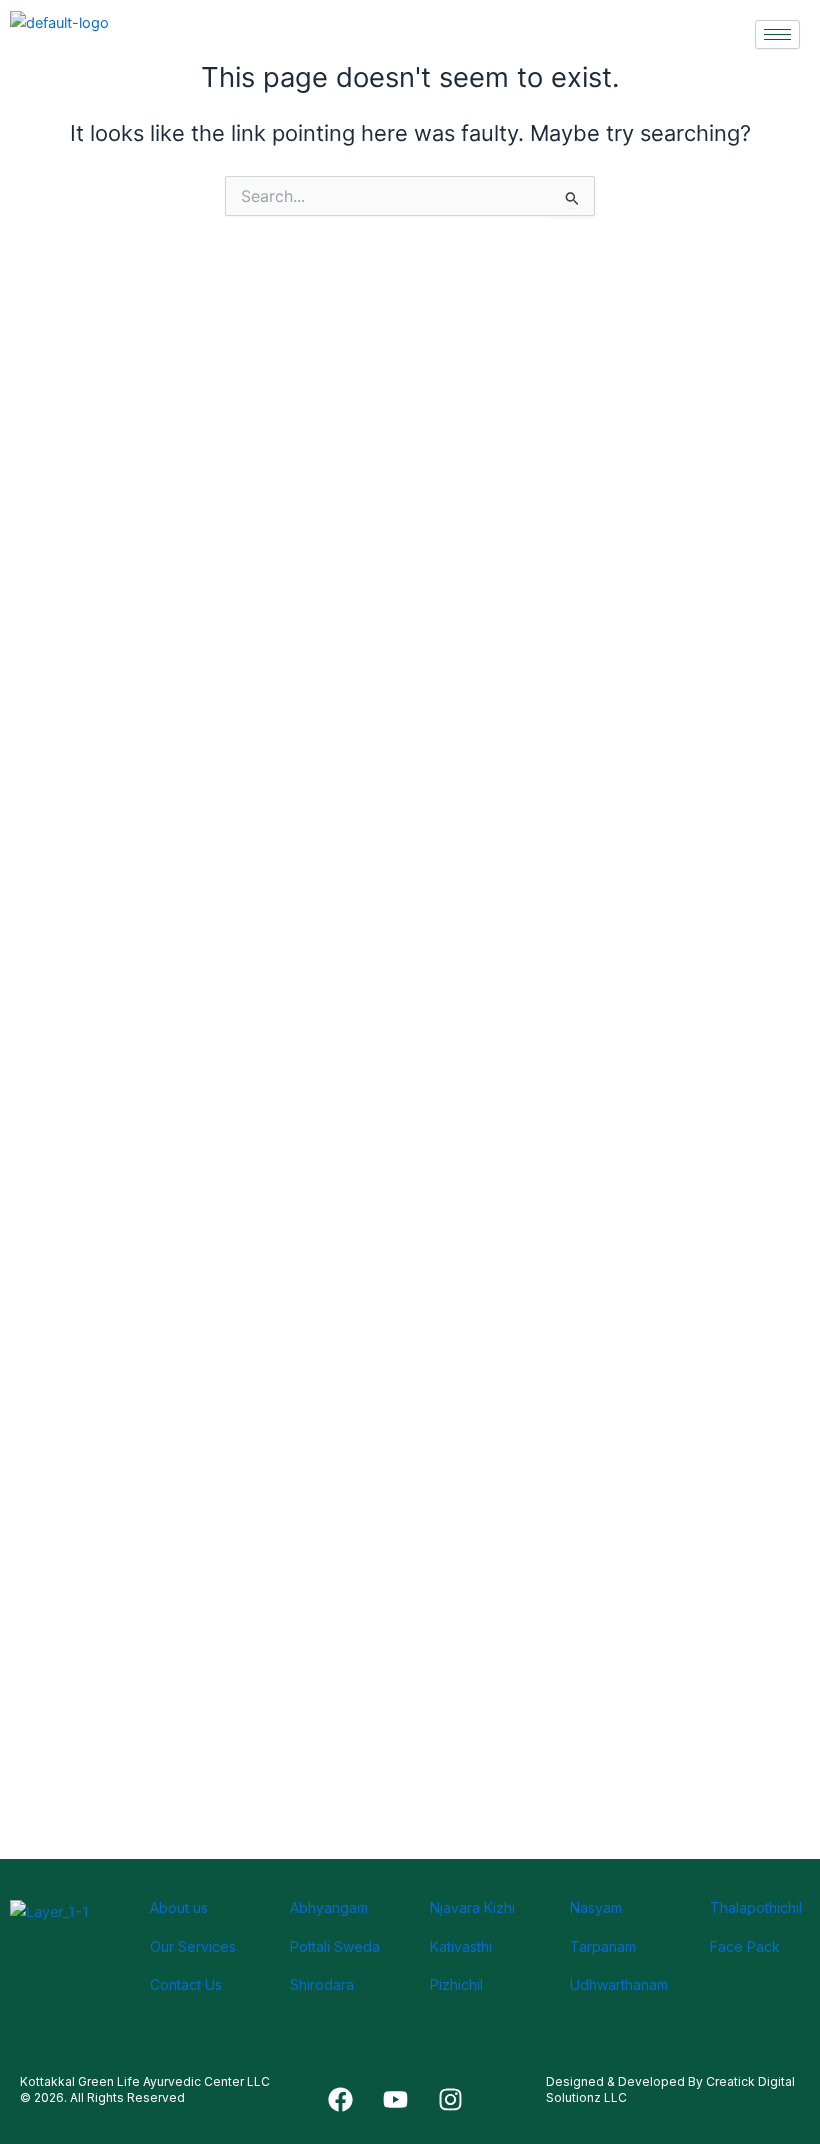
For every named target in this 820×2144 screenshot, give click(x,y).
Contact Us (186, 1984)
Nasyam (596, 1907)
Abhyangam (329, 1907)
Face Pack (745, 1946)
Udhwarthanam (619, 1984)
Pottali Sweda (335, 1946)
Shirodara (322, 1984)
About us (179, 1907)
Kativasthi (461, 1946)
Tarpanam (603, 1946)
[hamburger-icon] (777, 34)
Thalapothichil (756, 1907)
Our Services (193, 1946)
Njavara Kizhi (472, 1907)
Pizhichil (456, 1984)
